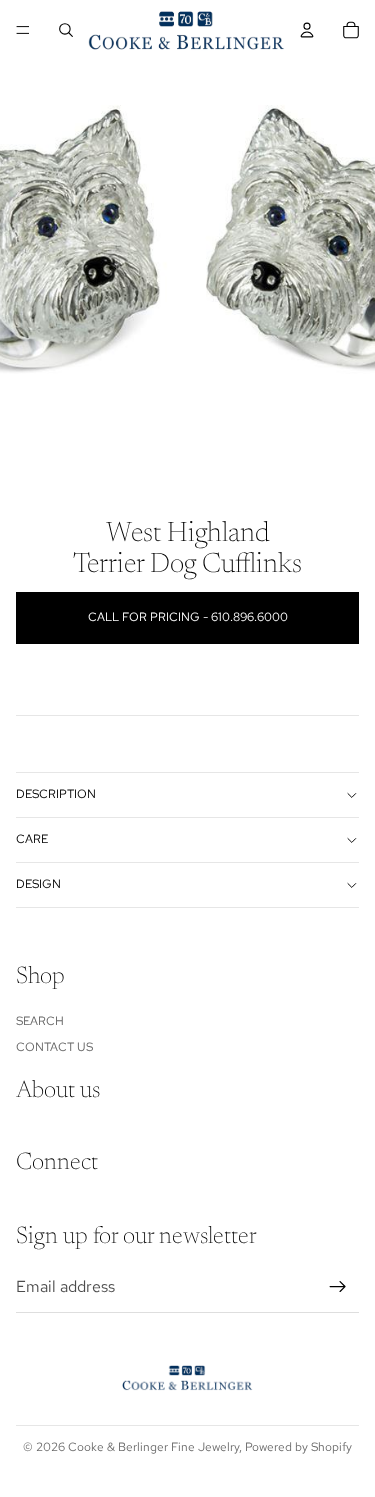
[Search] (66, 30)
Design (38, 884)
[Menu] (23, 30)
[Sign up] (338, 1287)
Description (56, 794)
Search (40, 1020)
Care (32, 839)
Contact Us (54, 1047)
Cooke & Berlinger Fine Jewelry (153, 1447)
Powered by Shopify (298, 1447)
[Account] (307, 30)
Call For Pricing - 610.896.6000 (188, 617)
